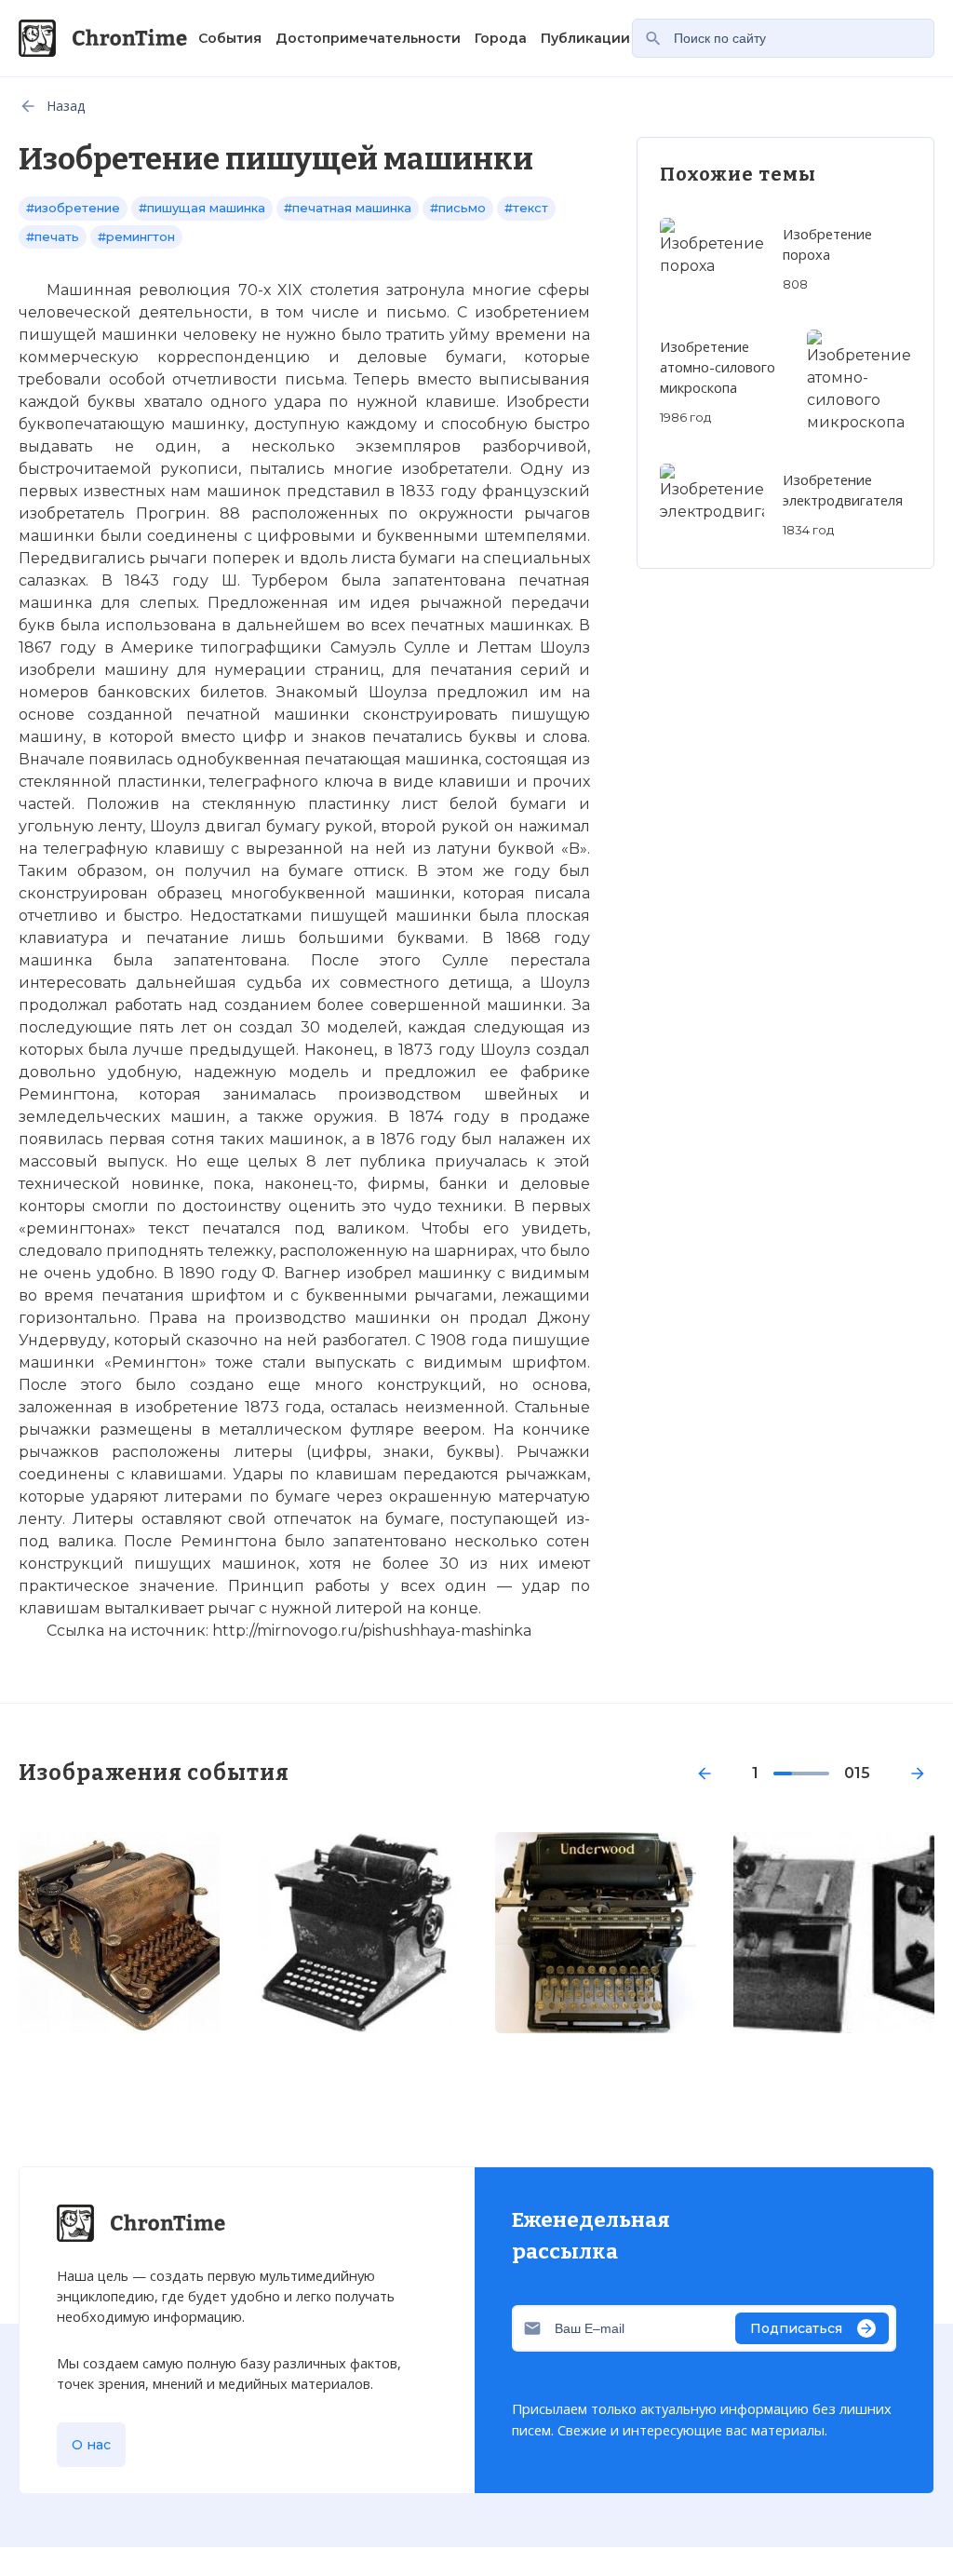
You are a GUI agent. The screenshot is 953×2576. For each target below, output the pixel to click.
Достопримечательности (368, 38)
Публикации (585, 38)
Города (501, 38)
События (230, 38)
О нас (91, 2445)
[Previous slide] (705, 1774)
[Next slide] (918, 1774)
